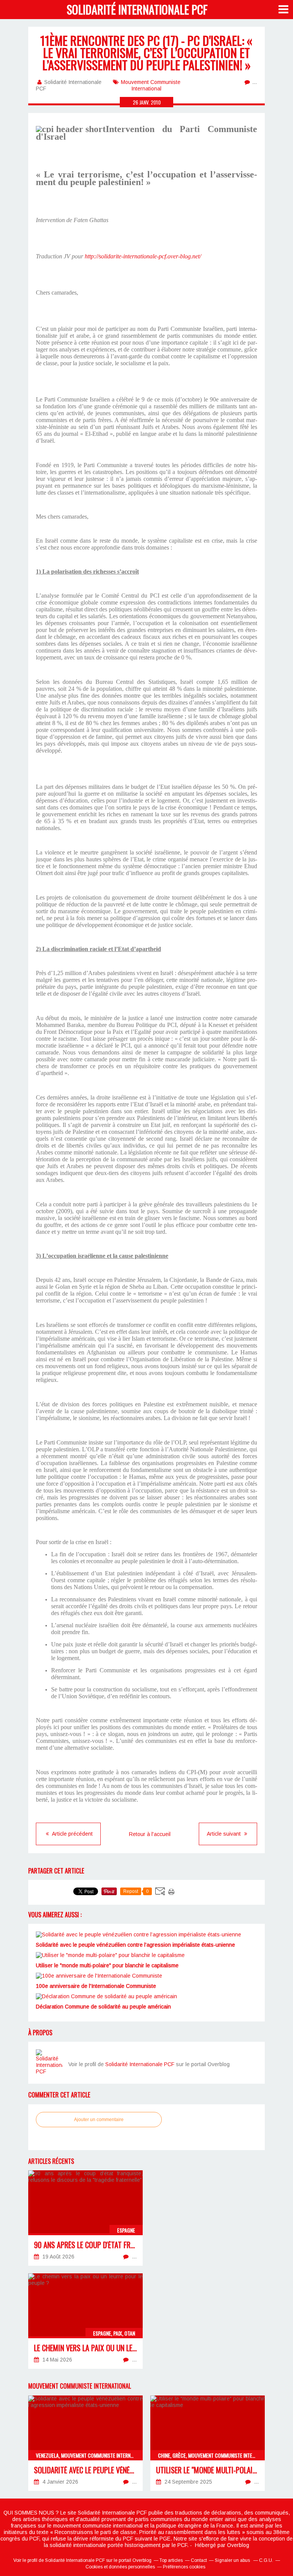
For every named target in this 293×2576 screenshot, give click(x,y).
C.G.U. (266, 2560)
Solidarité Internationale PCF (137, 9)
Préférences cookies (184, 2567)
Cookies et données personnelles (120, 2567)
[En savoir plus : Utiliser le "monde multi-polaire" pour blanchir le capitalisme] (208, 2443)
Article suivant (225, 1834)
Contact (199, 2560)
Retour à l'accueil (150, 1834)
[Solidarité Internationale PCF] (49, 2063)
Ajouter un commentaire (99, 2120)
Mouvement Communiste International (151, 85)
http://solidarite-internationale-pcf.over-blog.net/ (143, 256)
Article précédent (72, 1834)
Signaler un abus (233, 2560)
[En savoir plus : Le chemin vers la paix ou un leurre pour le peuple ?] (85, 2321)
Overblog (238, 2545)
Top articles (171, 2560)
